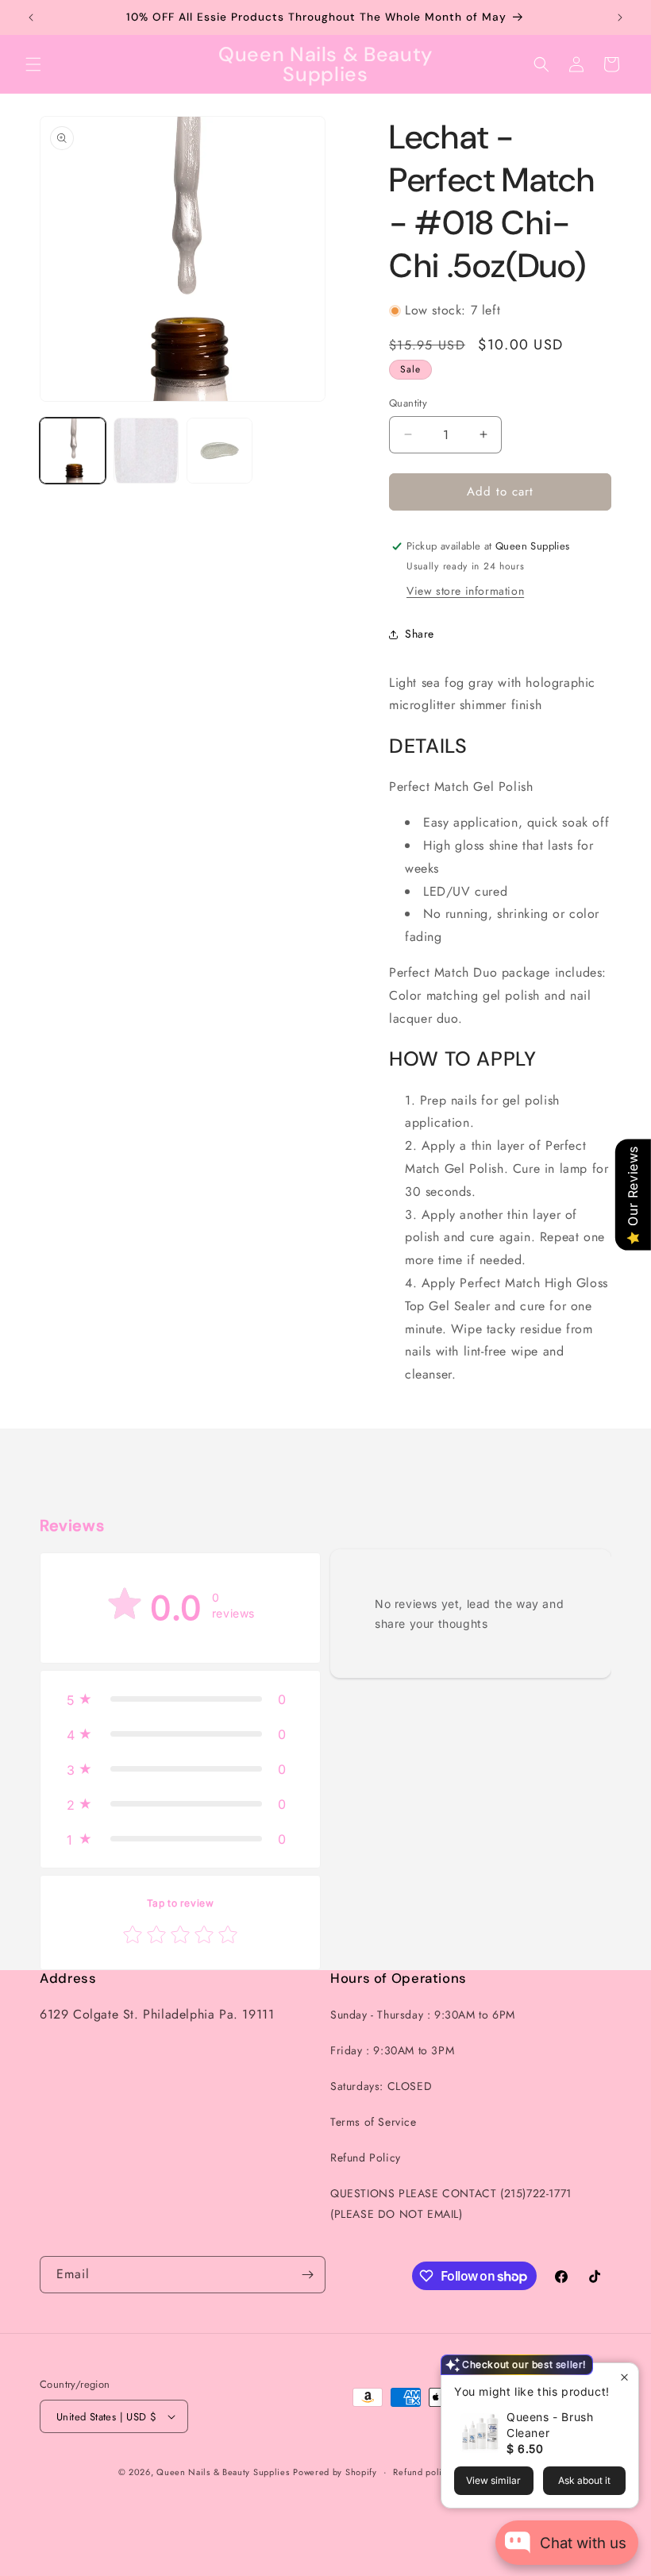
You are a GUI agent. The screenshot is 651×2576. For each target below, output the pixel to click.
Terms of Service (374, 2122)
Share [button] (420, 634)
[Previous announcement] (31, 17)
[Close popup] (624, 2377)
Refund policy (422, 2472)
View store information (465, 591)
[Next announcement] (620, 17)
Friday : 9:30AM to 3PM (392, 2050)
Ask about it (584, 2480)
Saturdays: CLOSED (381, 2086)
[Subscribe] (307, 2275)
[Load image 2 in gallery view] (146, 451)
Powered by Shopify (335, 2472)
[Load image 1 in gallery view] (73, 451)
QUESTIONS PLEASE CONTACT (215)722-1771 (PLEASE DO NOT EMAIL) (451, 2203)
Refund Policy (366, 2158)
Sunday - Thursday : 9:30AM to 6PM (423, 2015)
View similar (493, 2480)
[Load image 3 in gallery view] (220, 451)
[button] (33, 64)
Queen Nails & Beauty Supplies (223, 2472)
